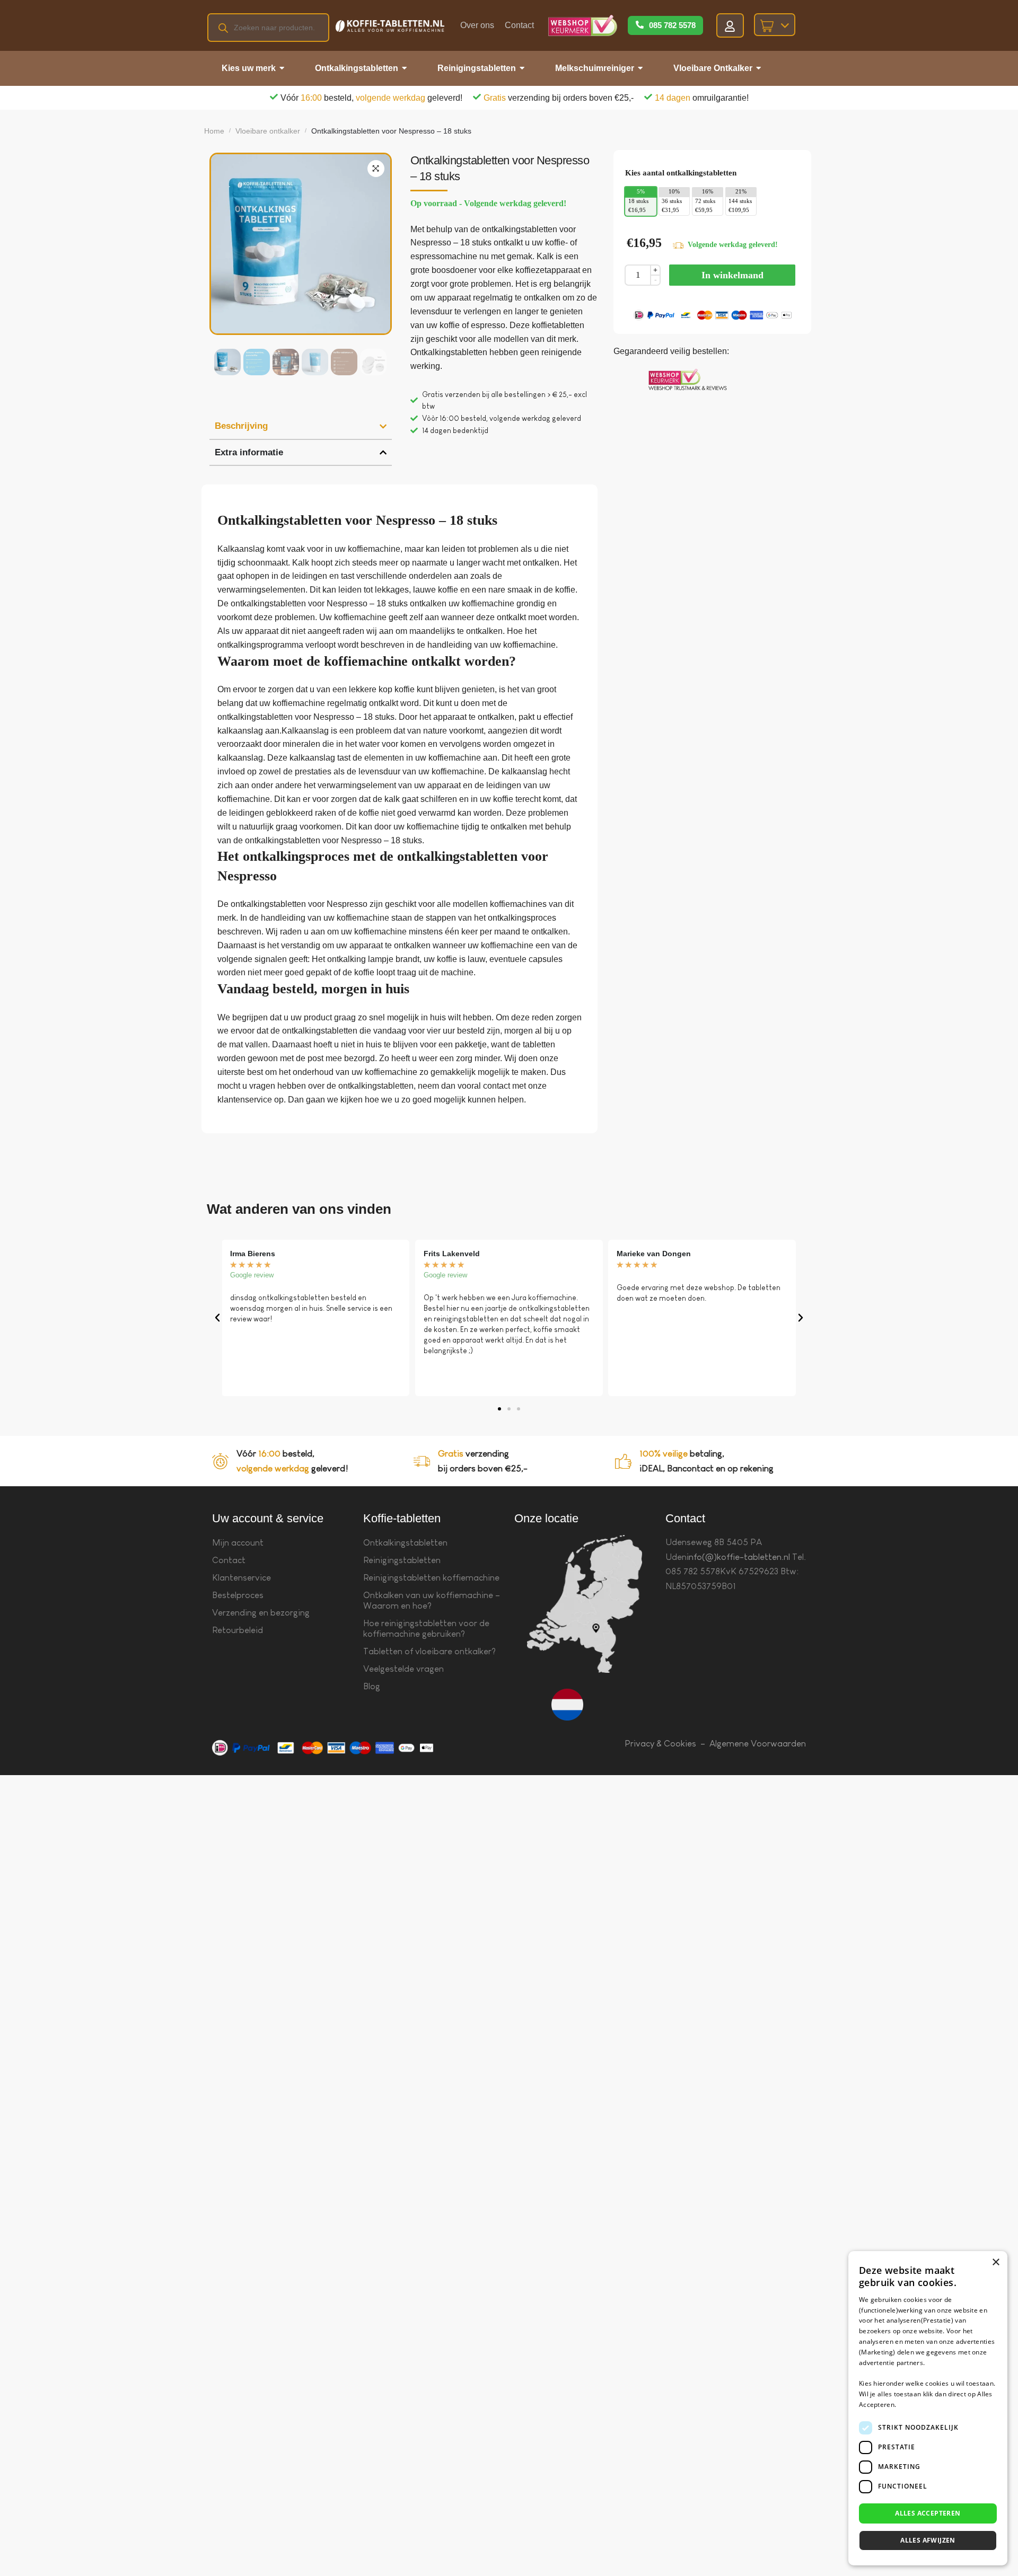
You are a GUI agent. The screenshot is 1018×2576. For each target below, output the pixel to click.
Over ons (477, 25)
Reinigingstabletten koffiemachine (431, 1578)
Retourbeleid (238, 1630)
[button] (376, 169)
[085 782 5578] (640, 25)
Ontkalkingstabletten (405, 1543)
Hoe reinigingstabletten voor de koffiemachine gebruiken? (426, 1629)
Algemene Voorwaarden (758, 1744)
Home (214, 131)
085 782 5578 (672, 25)
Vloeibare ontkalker (268, 131)
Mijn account (238, 1543)
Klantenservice (242, 1578)
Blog (372, 1686)
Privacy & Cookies (660, 1744)
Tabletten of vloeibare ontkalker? (429, 1651)
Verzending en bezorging (261, 1613)
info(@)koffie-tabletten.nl (738, 1557)
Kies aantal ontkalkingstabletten (681, 173)
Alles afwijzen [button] (928, 2540)
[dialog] (928, 2408)
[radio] (641, 206)
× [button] (995, 2262)
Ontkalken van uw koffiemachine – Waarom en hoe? (432, 1600)
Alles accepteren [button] (928, 2513)
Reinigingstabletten (402, 1560)
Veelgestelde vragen (403, 1669)
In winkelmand (732, 275)
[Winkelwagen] (775, 25)
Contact (519, 25)
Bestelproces (238, 1595)
